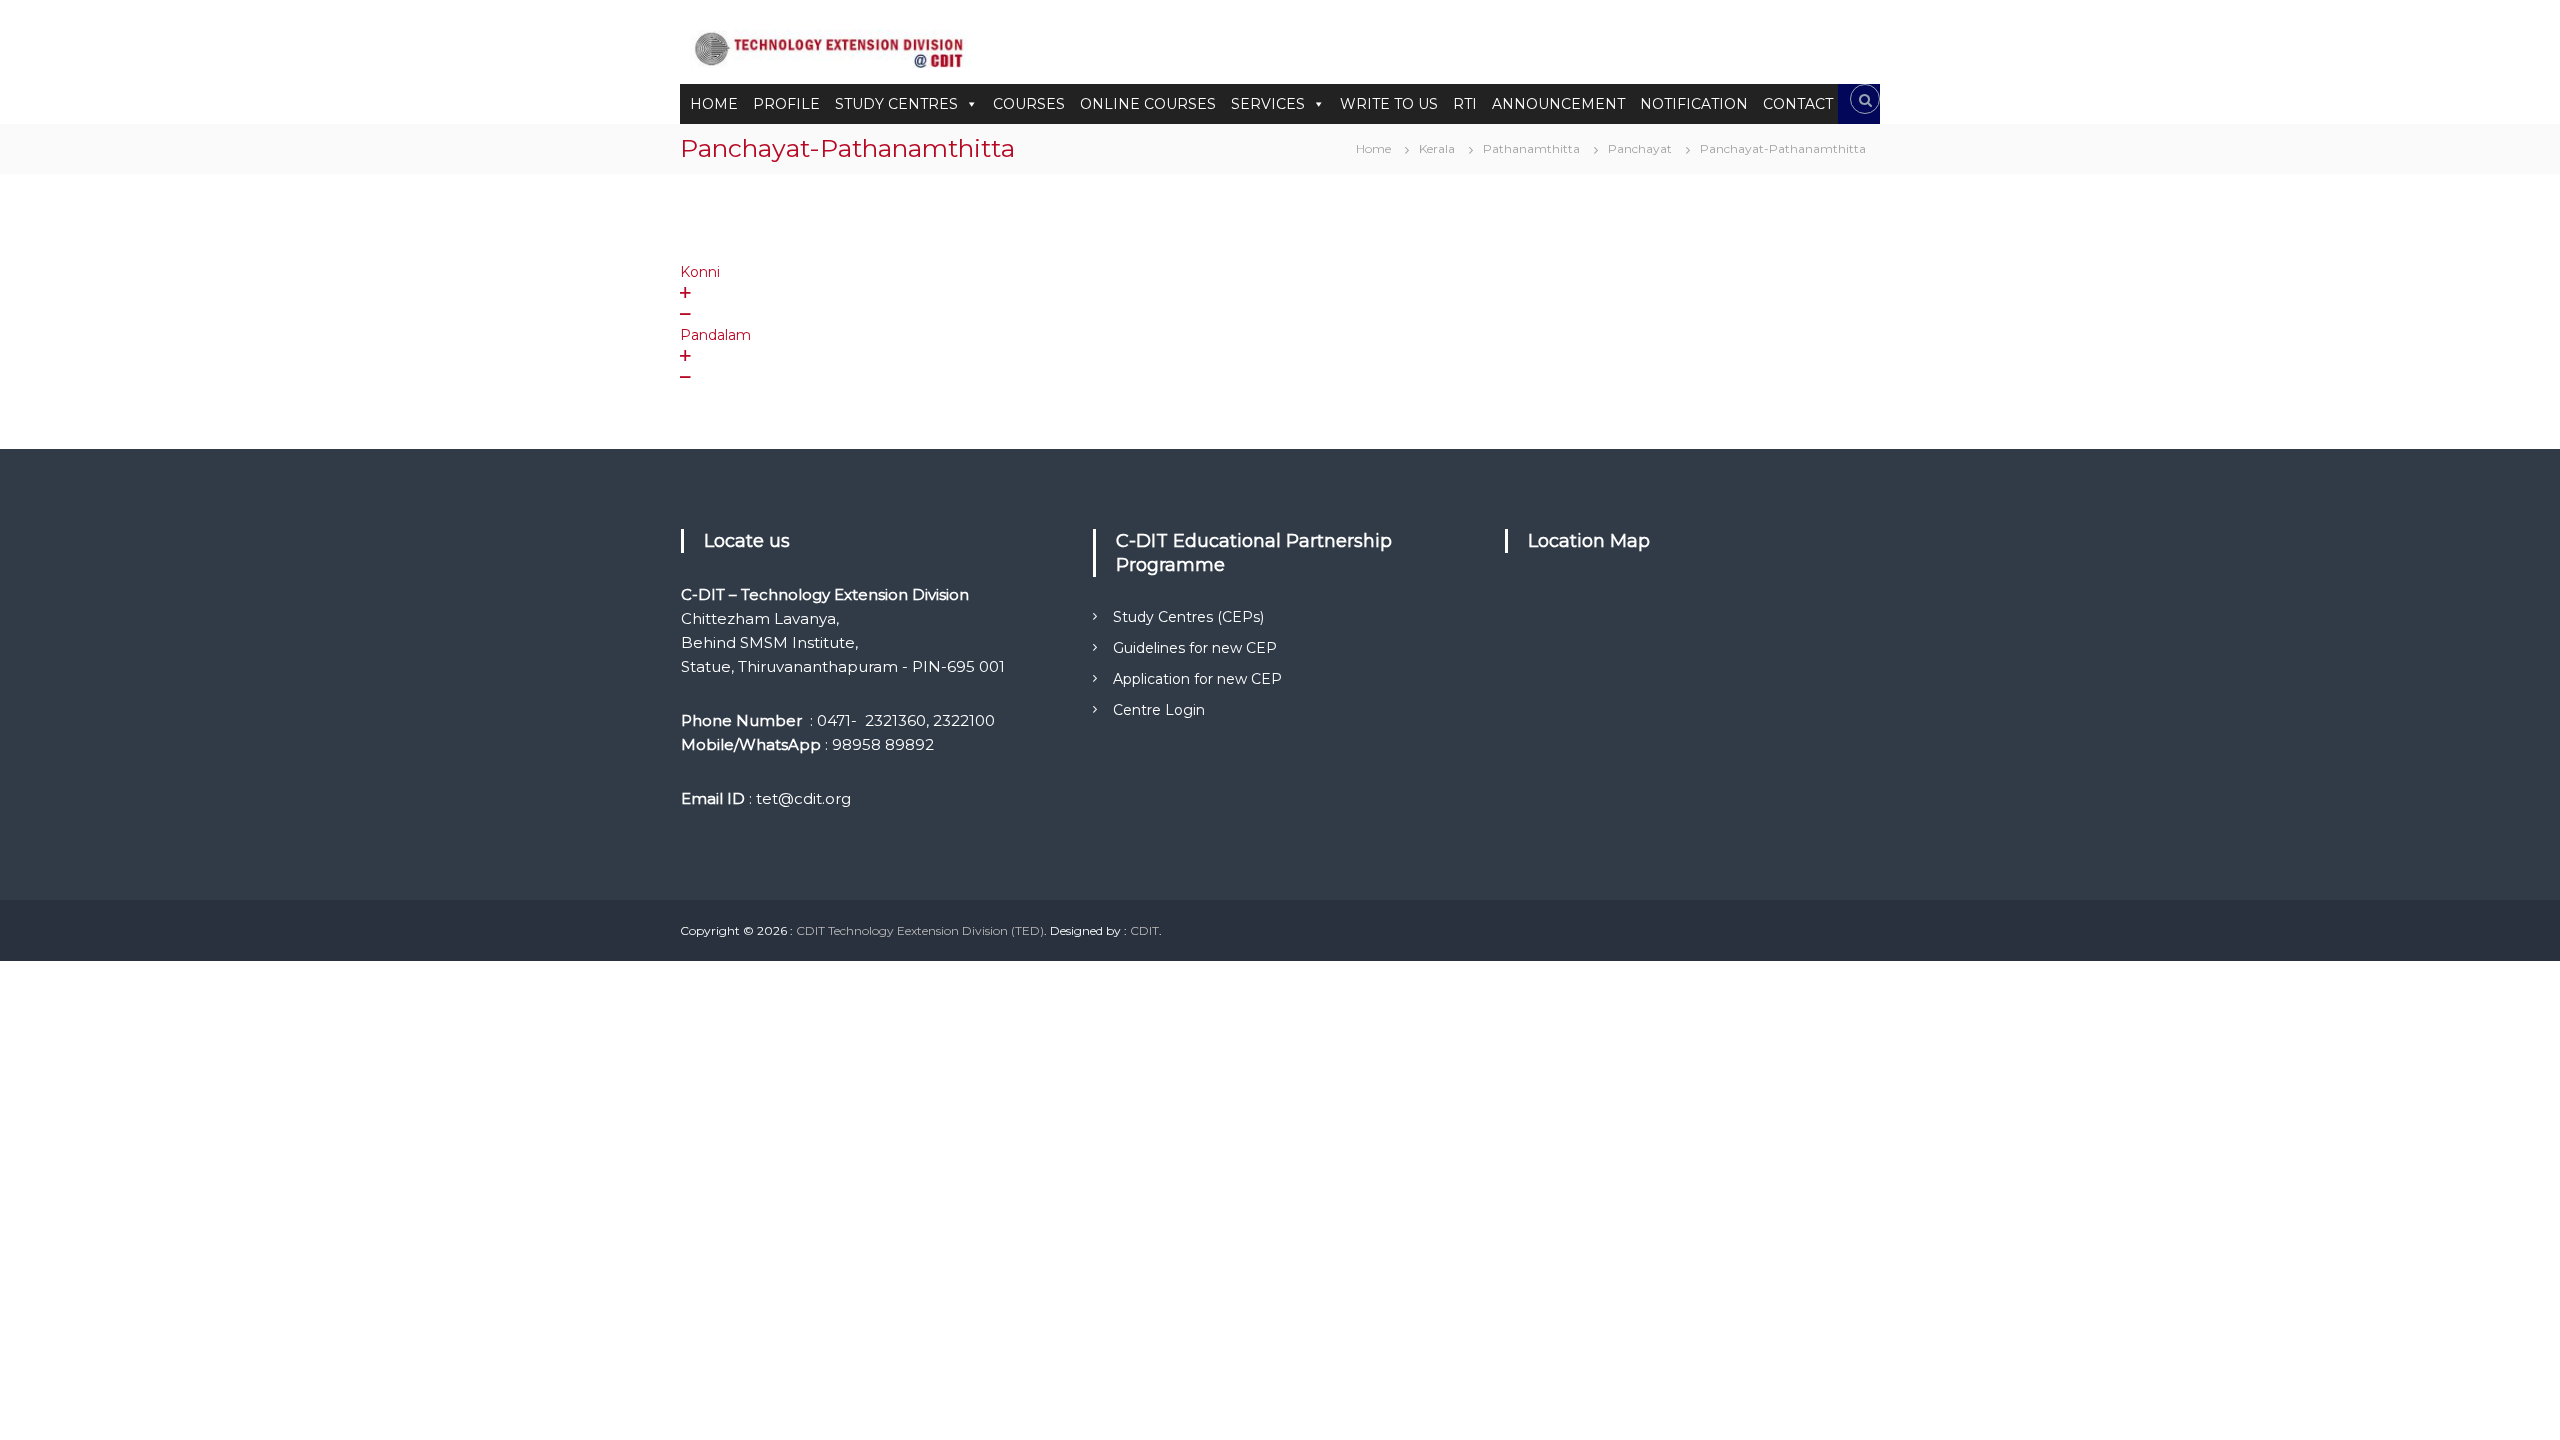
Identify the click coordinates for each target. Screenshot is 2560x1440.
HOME (714, 104)
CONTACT (1798, 104)
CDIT (1144, 930)
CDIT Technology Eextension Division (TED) (920, 930)
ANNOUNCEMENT (1558, 104)
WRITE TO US (1389, 104)
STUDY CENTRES (896, 104)
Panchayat (1640, 148)
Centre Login (1159, 710)
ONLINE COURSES (1148, 104)
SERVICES (1268, 104)
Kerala (1437, 148)
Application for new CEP (1197, 679)
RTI (1465, 104)
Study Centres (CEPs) (1188, 617)
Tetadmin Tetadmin (881, 232)
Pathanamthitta (1531, 148)
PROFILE (786, 104)
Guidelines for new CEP (1195, 648)
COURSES (1029, 104)
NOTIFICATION (1694, 104)
